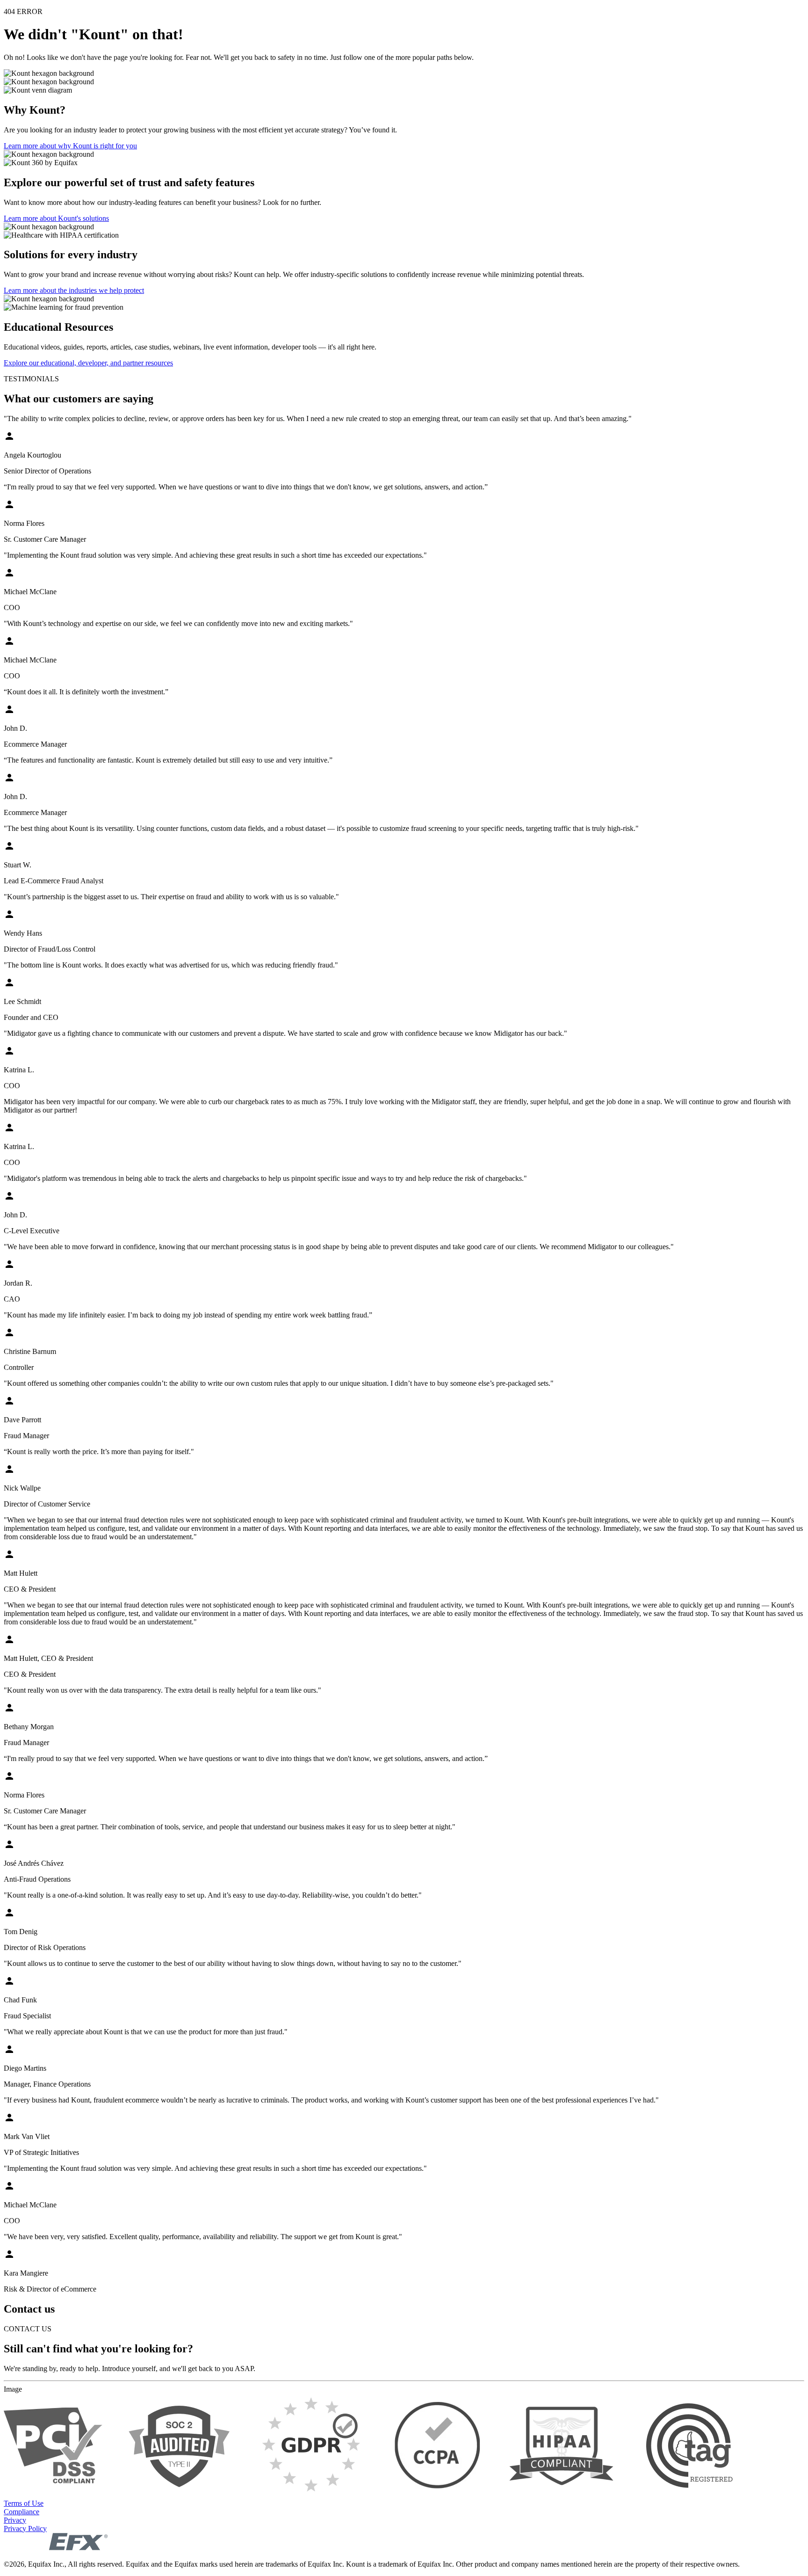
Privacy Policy (25, 2529)
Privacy (15, 2520)
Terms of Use (24, 2503)
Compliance (22, 2512)
